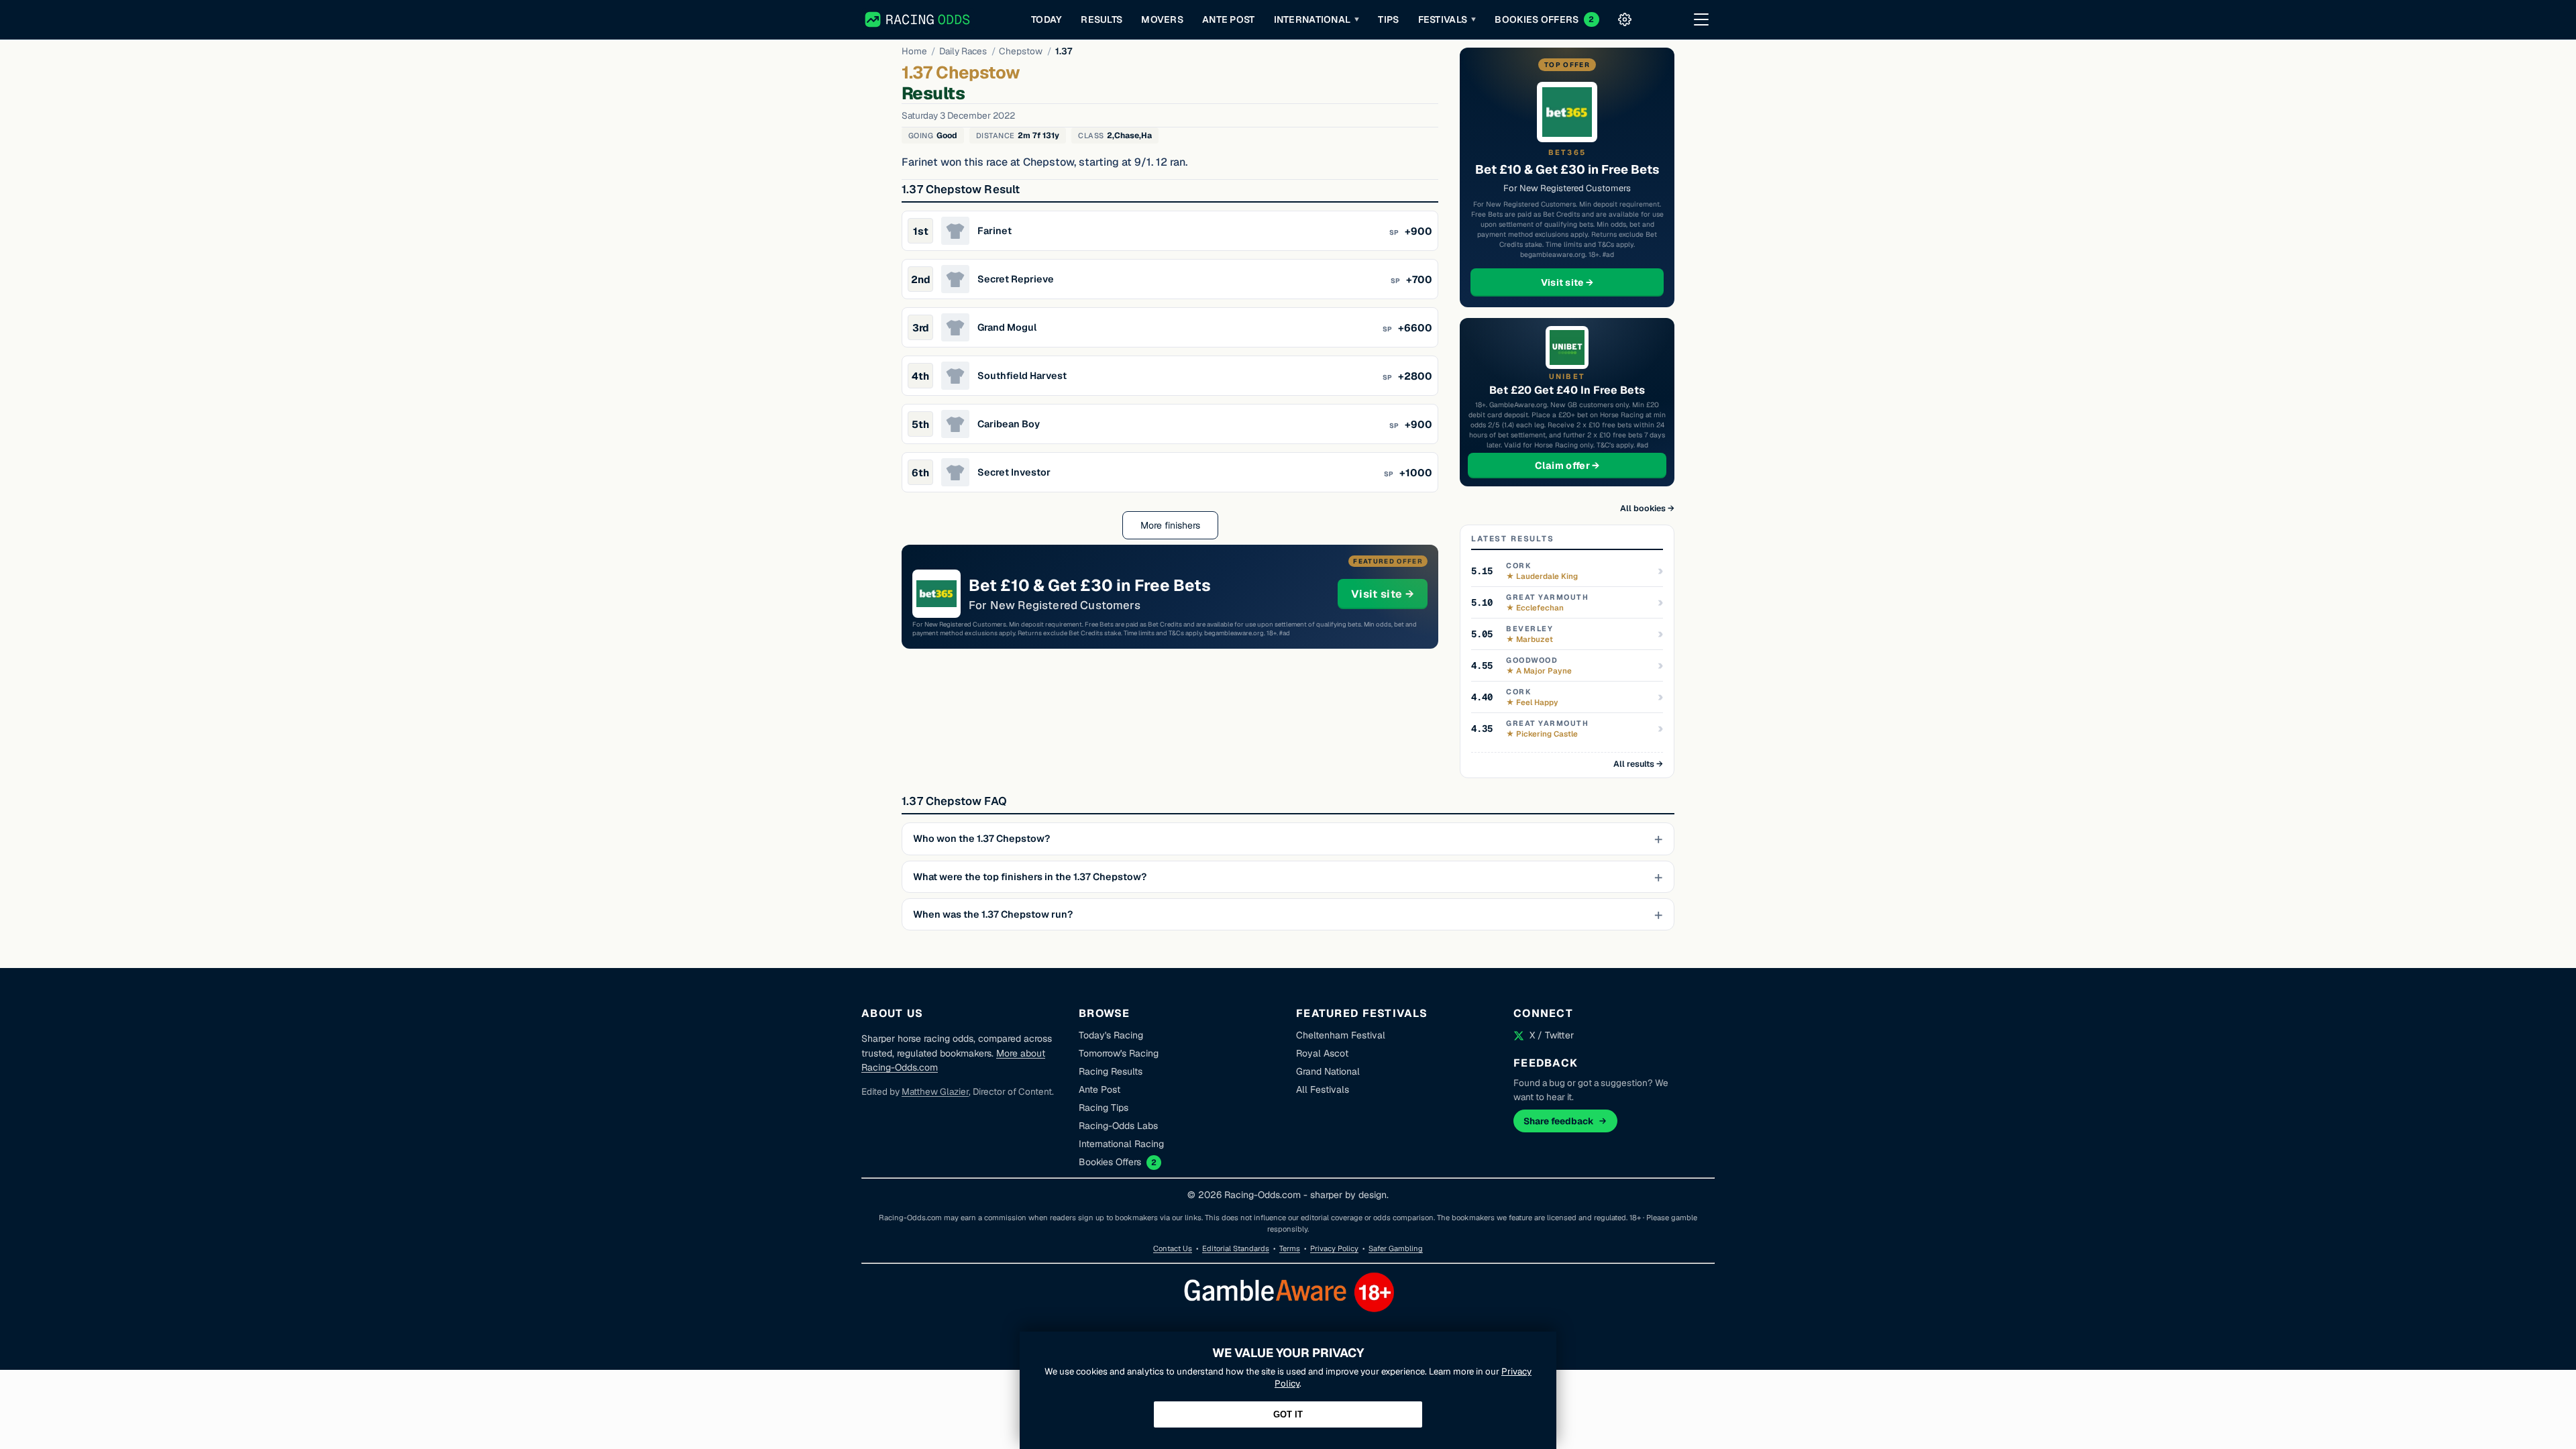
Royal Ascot (1322, 1053)
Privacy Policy (1334, 1248)
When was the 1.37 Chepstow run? (993, 914)
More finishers (1170, 525)
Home (914, 51)
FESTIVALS (1447, 19)
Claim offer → (1589, 465)
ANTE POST (1229, 19)
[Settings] (1625, 19)
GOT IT (1288, 1414)
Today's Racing (1111, 1035)
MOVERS (1162, 19)
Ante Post (1099, 1089)
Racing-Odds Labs (1118, 1126)
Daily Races (963, 51)
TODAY (1046, 19)
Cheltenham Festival (1341, 1035)
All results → (1638, 764)
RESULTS (1102, 19)
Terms (1290, 1248)
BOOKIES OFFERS (1544, 19)
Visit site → (1389, 594)
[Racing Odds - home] (918, 19)
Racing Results (1111, 1071)
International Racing (1121, 1144)
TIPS (1388, 19)
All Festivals (1323, 1089)
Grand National (1328, 1071)
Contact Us (1173, 1248)
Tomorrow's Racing (1119, 1053)
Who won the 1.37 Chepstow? (981, 839)
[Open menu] (1701, 19)
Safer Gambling (1396, 1248)
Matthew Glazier (935, 1091)
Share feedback (1559, 1121)
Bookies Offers (1110, 1162)
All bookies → (1647, 508)
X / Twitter (1552, 1035)
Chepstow (1021, 51)
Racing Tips (1104, 1108)
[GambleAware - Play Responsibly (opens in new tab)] (1288, 1322)
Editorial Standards (1236, 1248)
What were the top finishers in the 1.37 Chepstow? (1030, 877)
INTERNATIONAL (1317, 19)
